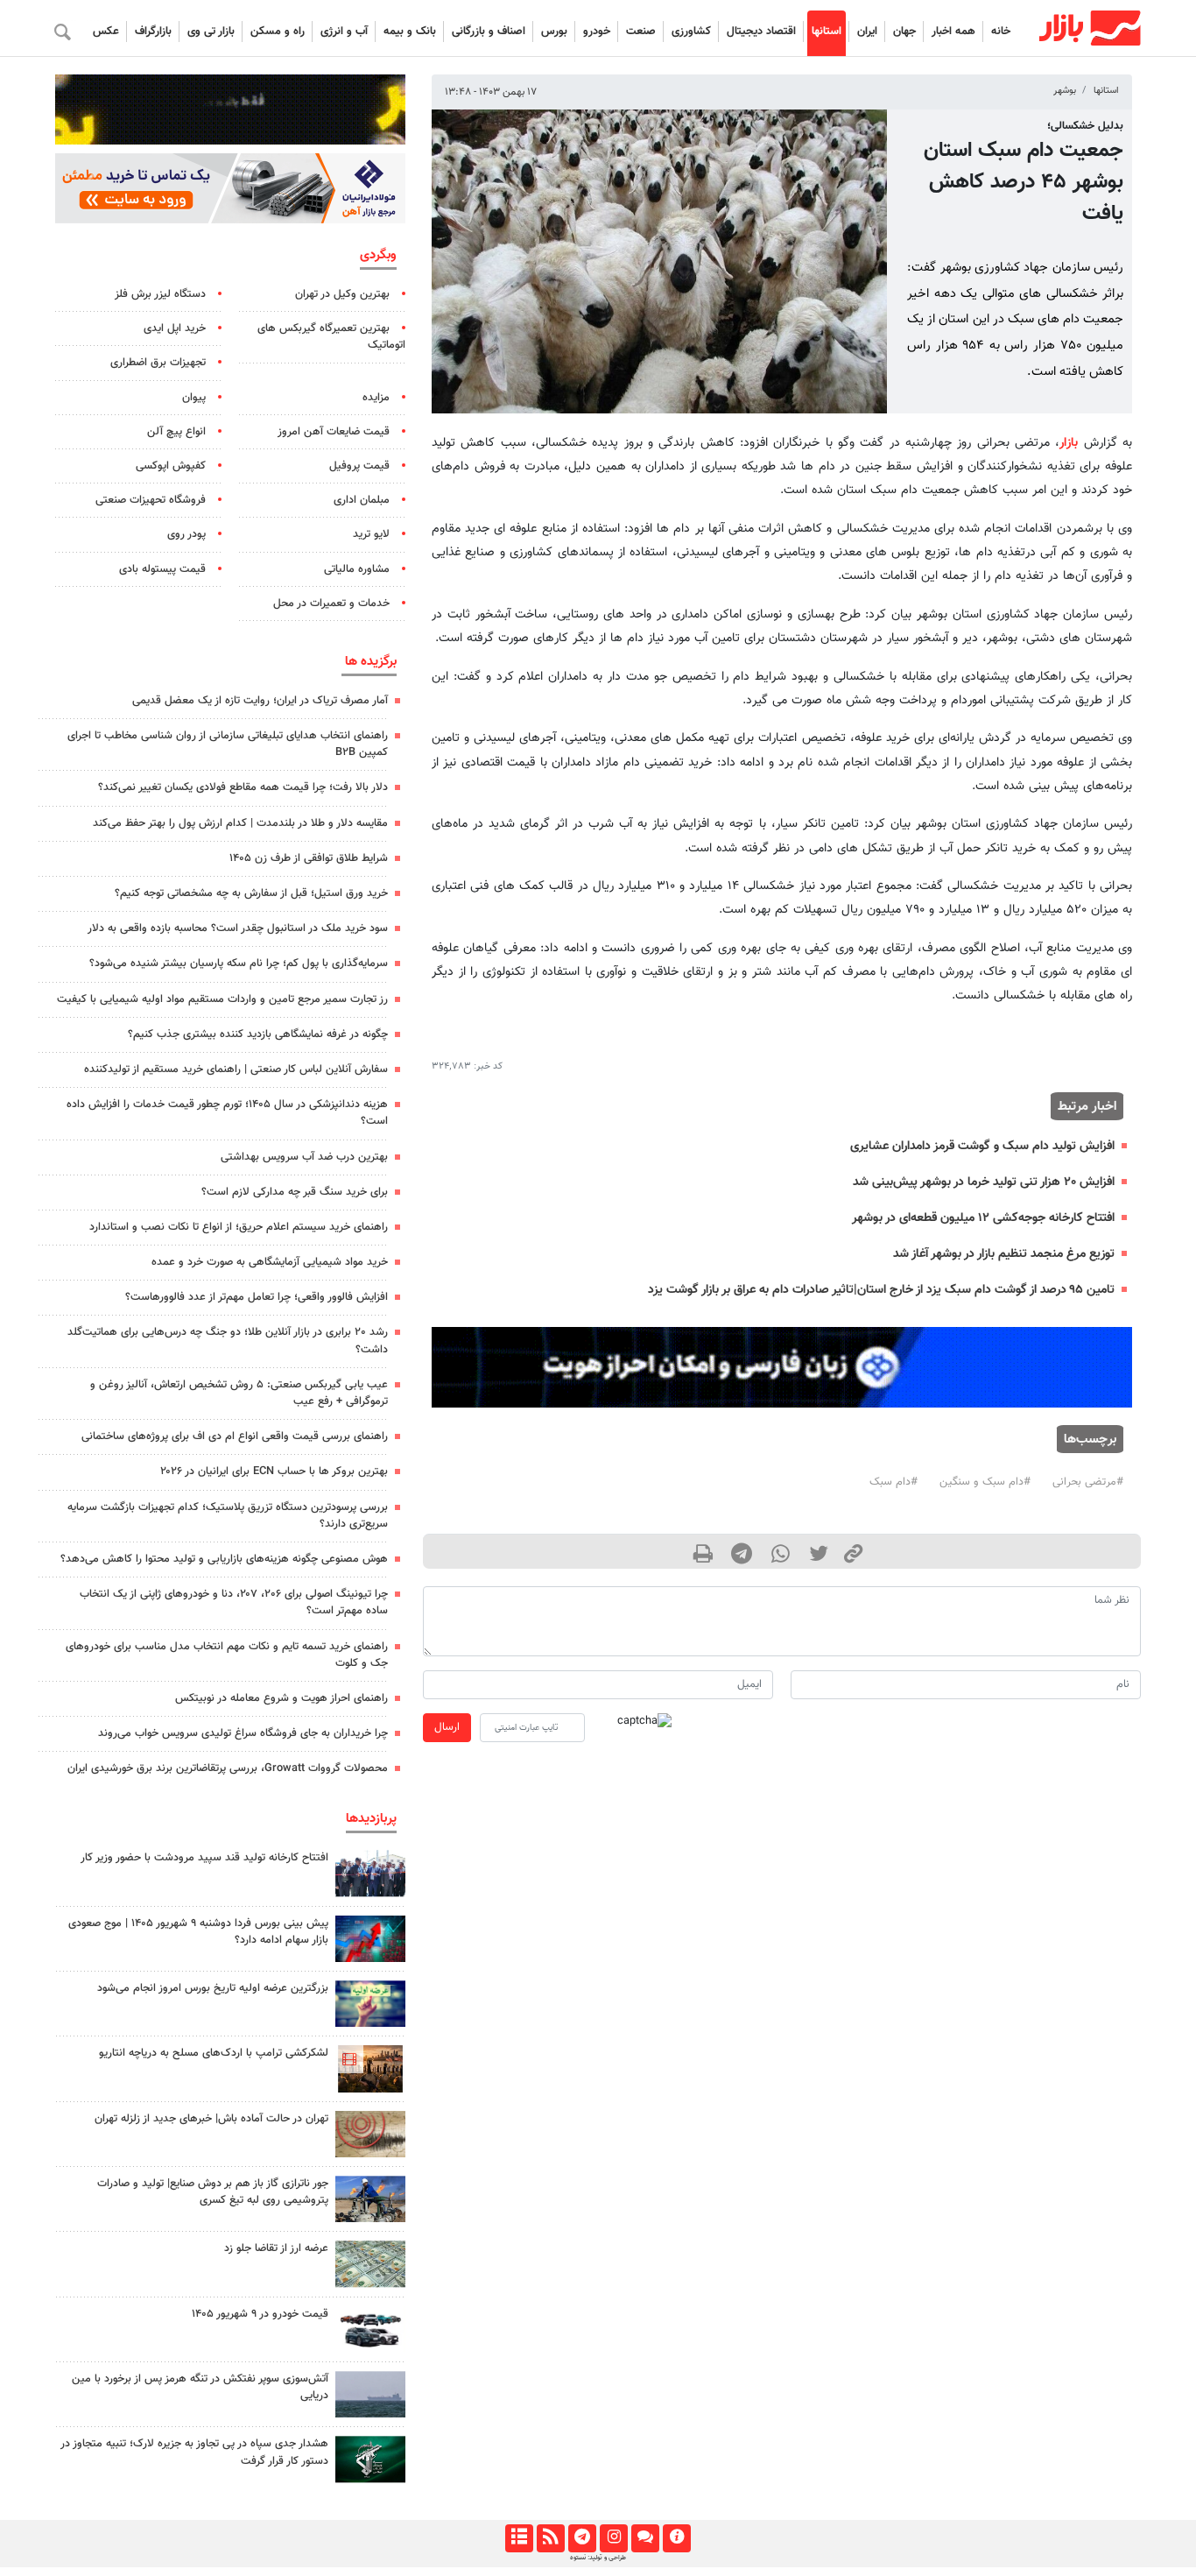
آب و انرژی (344, 32)
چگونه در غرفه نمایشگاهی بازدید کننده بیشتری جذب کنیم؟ (258, 1034)
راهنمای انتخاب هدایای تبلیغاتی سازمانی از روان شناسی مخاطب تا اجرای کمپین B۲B (228, 744)
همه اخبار (953, 32)
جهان (904, 32)
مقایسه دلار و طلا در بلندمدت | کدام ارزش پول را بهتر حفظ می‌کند (240, 823)
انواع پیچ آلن (176, 432)
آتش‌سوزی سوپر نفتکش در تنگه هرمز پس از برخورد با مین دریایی (200, 2387)
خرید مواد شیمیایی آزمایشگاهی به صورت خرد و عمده (270, 1262)
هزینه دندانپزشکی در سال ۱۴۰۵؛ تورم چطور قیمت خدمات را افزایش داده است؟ (227, 1113)
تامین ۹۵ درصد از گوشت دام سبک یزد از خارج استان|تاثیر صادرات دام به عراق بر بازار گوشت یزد (881, 1290)
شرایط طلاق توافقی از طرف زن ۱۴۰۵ (309, 858)
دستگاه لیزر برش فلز (160, 294)
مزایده (376, 398)
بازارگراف (153, 32)
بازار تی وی (211, 32)
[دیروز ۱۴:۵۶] (370, 1873)
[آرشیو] (519, 2538)
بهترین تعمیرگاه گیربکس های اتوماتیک (331, 337)
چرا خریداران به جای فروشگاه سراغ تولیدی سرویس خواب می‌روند (243, 1733)
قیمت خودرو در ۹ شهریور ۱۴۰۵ (260, 2314)
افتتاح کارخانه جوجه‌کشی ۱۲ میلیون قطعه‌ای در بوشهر (983, 1218)
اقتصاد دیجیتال (761, 32)
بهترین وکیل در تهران (342, 294)
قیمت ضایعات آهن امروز (334, 432)
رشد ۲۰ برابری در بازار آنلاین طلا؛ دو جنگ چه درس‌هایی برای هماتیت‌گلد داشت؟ (228, 1341)
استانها (827, 32)
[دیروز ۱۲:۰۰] (370, 2199)
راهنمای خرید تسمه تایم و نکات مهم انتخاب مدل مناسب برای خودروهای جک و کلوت (227, 1655)
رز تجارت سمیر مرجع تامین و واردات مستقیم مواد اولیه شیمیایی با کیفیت (222, 999)
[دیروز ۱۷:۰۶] (370, 2068)
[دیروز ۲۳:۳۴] (370, 2459)
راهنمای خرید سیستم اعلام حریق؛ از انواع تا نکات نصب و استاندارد (239, 1227)
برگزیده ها (371, 661)
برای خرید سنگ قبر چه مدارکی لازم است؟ (295, 1192)
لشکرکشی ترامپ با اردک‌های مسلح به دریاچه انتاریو (214, 2053)
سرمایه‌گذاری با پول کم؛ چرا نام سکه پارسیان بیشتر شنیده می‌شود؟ (239, 963)
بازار (1069, 443)
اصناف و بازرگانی (489, 32)
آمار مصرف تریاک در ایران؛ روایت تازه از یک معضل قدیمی (260, 701)
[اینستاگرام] (613, 2538)
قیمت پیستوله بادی (162, 569)
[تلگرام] (582, 2538)
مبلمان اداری (362, 500)
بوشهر (1065, 91)
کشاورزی (691, 32)
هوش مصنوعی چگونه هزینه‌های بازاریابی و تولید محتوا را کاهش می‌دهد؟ (224, 1559)
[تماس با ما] (645, 2538)
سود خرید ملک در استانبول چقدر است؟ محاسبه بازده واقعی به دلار (238, 928)
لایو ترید (371, 534)
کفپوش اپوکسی (171, 466)
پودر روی (186, 534)
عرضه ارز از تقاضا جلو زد (276, 2248)
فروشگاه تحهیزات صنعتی (151, 500)
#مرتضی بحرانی (1088, 1482)
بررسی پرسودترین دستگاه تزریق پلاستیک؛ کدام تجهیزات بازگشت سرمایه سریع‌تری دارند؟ (228, 1516)
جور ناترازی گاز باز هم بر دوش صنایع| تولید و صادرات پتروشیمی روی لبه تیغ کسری (213, 2192)
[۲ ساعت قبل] (370, 2004)
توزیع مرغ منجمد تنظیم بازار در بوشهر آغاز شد (1004, 1254)
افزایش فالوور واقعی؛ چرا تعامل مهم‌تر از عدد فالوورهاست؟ (257, 1297)
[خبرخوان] (550, 2538)
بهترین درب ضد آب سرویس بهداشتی (304, 1157)
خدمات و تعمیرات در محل (331, 603)
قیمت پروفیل (359, 466)
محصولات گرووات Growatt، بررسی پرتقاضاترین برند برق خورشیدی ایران (228, 1768)
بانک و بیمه (410, 32)
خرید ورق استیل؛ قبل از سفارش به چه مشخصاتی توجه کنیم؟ (251, 893)
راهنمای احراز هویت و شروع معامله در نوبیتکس (281, 1698)
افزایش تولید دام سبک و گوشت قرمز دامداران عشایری (982, 1146)
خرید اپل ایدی (175, 328)
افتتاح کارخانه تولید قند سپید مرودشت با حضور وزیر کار (204, 1858)
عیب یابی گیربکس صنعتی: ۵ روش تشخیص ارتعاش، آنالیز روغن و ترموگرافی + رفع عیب (239, 1393)
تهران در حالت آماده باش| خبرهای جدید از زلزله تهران (211, 2119)
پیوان (194, 398)
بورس (554, 32)
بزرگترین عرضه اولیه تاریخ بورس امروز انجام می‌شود (213, 1988)
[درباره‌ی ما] (676, 2538)
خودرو (597, 32)
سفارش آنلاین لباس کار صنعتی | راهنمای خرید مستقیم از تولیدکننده (236, 1069)
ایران (867, 32)
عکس (106, 32)
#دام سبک (893, 1482)
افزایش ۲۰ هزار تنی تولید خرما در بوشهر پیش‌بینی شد (984, 1182)
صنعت (641, 32)
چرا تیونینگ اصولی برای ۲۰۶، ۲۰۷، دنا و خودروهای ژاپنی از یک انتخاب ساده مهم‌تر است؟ (234, 1602)
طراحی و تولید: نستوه (598, 2558)
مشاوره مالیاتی (357, 569)
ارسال (447, 1727)
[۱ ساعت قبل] (370, 2134)
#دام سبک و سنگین (985, 1482)
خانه (1001, 32)
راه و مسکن (278, 32)
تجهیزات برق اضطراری (158, 363)
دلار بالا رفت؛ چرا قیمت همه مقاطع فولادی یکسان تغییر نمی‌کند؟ (243, 787)
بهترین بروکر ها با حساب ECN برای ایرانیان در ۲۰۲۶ (274, 1471)
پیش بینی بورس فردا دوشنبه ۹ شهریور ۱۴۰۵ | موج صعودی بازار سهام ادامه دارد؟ (198, 1932)
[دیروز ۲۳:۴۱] (370, 1939)
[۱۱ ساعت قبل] (370, 2264)
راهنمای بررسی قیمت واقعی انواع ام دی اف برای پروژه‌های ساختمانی (235, 1436)
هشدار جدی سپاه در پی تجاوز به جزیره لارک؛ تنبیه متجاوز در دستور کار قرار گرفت (194, 2452)
